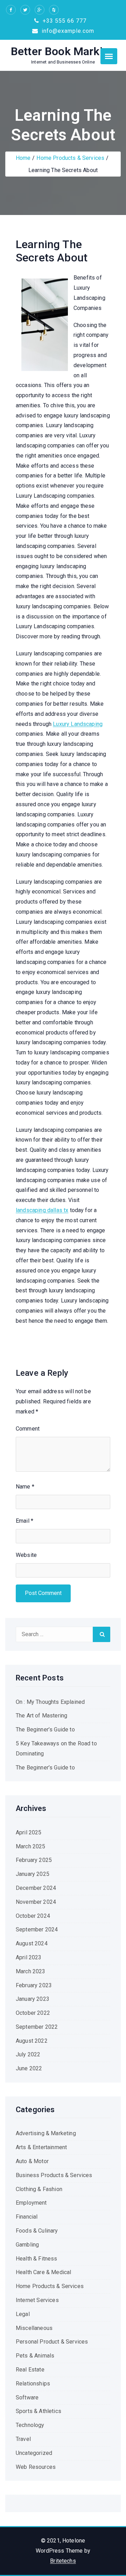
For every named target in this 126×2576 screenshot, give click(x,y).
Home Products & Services (70, 158)
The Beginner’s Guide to (45, 1729)
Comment (28, 1429)
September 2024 (37, 1929)
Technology (30, 2425)
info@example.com (67, 31)
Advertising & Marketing (46, 2133)
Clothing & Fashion (39, 2189)
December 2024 (36, 1888)
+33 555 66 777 (64, 21)
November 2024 (36, 1902)
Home (23, 158)
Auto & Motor (32, 2161)
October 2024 (33, 1916)
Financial (27, 2217)
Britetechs (63, 2561)
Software (27, 2397)
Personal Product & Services (52, 2342)
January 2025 (33, 1874)
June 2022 (29, 2068)
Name (25, 1487)
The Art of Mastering (41, 1716)
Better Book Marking (63, 51)
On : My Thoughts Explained (50, 1702)
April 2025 (29, 1832)
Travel (23, 2439)
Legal (23, 2314)
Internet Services (37, 2300)
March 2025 (31, 1846)
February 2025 (34, 1860)
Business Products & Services (54, 2175)
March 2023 (31, 1971)
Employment (31, 2203)
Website (26, 1555)
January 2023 (33, 1999)
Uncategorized (34, 2453)
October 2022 (33, 2013)
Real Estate (30, 2370)
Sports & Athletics (38, 2411)
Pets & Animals (35, 2356)
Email (24, 1521)
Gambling (27, 2245)
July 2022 (28, 2054)
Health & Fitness (37, 2259)
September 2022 (37, 2027)
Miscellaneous (34, 2328)
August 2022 (32, 2041)
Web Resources (36, 2467)
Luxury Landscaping (78, 724)
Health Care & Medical (43, 2272)
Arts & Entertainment (41, 2147)
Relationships (33, 2384)
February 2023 (34, 1985)
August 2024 (32, 1943)
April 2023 (29, 1957)
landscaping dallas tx (42, 1210)
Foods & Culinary (37, 2231)
